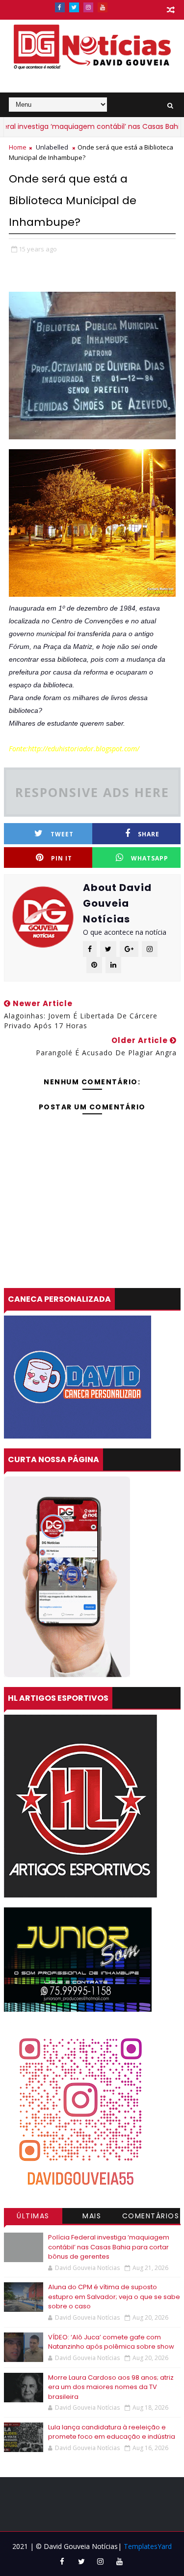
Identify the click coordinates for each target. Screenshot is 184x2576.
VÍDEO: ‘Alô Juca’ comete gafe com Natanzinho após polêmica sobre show (111, 2342)
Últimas (33, 2216)
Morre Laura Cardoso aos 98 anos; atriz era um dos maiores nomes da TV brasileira (111, 2387)
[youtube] (103, 7)
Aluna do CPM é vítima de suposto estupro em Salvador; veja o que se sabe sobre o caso (114, 2297)
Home (18, 147)
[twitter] (74, 7)
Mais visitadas (92, 2217)
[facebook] (60, 7)
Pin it (62, 858)
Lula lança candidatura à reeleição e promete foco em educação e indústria (112, 2432)
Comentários (151, 2216)
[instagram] (88, 7)
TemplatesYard (148, 2546)
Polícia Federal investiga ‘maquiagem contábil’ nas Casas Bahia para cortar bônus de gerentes (109, 2247)
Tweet (62, 834)
